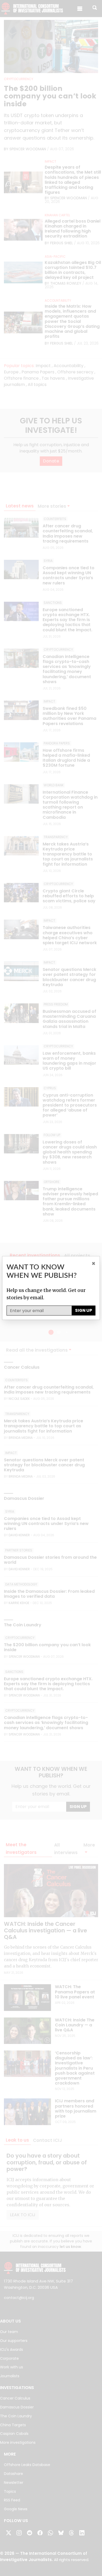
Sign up (84, 1310)
